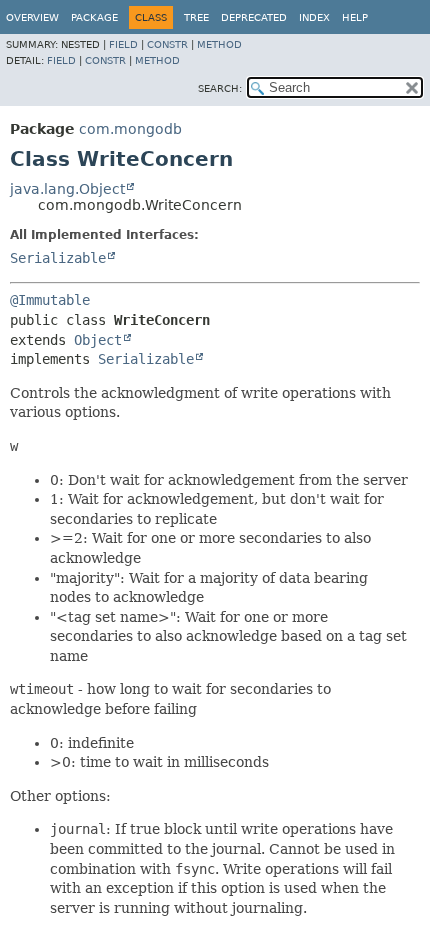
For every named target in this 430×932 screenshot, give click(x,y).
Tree (196, 17)
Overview (32, 17)
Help (355, 17)
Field (123, 44)
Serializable (58, 258)
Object (98, 340)
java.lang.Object (67, 189)
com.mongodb (130, 129)
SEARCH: (220, 88)
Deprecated (254, 17)
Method (219, 44)
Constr (167, 44)
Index (314, 17)
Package (94, 17)
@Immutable (50, 300)
